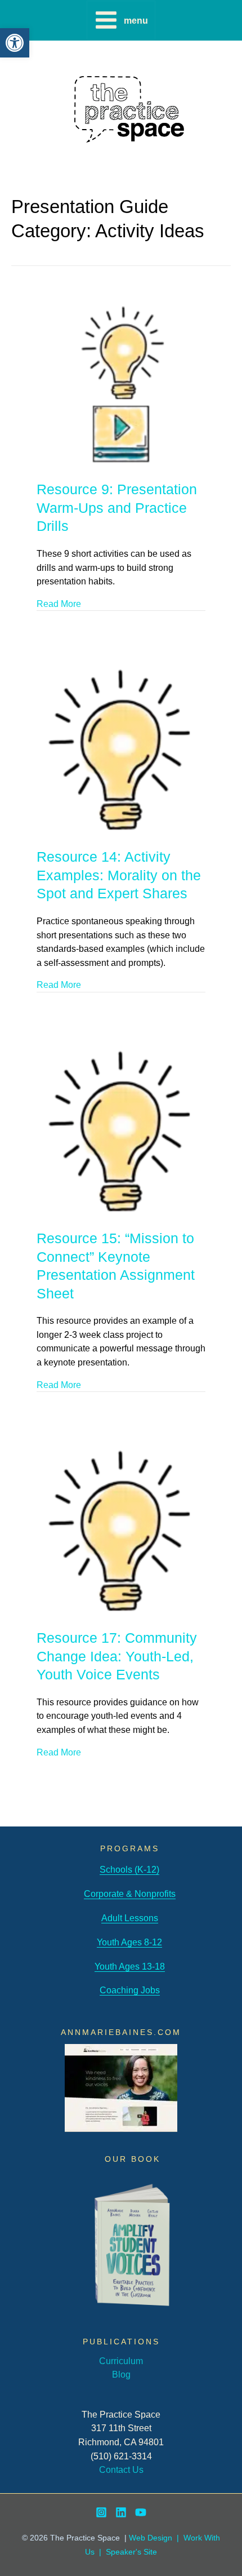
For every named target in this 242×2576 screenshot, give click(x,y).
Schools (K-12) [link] (129, 1869)
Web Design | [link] (156, 2538)
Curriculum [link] (121, 2361)
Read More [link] (59, 604)
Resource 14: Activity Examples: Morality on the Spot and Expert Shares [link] (119, 875)
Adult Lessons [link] (130, 1918)
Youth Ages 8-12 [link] (129, 1942)
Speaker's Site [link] (131, 2552)
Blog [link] (121, 2374)
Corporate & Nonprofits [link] (130, 1894)
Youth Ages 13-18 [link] (130, 1966)
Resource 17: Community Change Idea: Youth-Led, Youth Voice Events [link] (117, 1656)
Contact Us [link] (121, 2469)
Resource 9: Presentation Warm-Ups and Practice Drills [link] (117, 507)
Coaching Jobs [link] (130, 1990)
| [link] (100, 2552)
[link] (15, 43)
